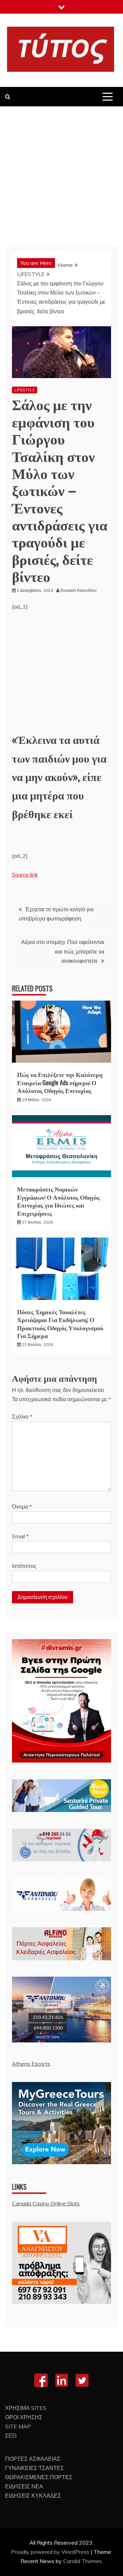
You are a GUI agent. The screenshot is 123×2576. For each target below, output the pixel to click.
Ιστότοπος (24, 1566)
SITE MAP (18, 2426)
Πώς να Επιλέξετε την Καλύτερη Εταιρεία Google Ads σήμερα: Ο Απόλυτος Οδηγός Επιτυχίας (60, 1082)
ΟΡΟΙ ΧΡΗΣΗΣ (24, 2417)
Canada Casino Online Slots (46, 2203)
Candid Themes (83, 2561)
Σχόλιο (22, 1417)
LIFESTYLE (25, 390)
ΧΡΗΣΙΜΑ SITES (26, 2408)
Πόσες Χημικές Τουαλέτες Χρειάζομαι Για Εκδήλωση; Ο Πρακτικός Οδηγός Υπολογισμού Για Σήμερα (60, 1323)
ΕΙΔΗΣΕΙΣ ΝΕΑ (24, 2486)
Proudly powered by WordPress (51, 2552)
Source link (25, 874)
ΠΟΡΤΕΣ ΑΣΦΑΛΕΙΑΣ (33, 2459)
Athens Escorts (31, 2064)
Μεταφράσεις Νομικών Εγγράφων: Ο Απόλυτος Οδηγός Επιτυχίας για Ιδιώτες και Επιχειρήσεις (58, 1201)
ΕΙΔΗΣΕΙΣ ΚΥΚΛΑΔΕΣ (33, 2496)
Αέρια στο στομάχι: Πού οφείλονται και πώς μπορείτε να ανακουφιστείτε (63, 951)
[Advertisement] (61, 171)
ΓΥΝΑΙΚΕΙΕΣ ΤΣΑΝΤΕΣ (35, 2468)
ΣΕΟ (11, 2436)
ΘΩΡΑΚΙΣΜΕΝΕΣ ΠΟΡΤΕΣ (39, 2477)
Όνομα (22, 1507)
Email (20, 1536)
